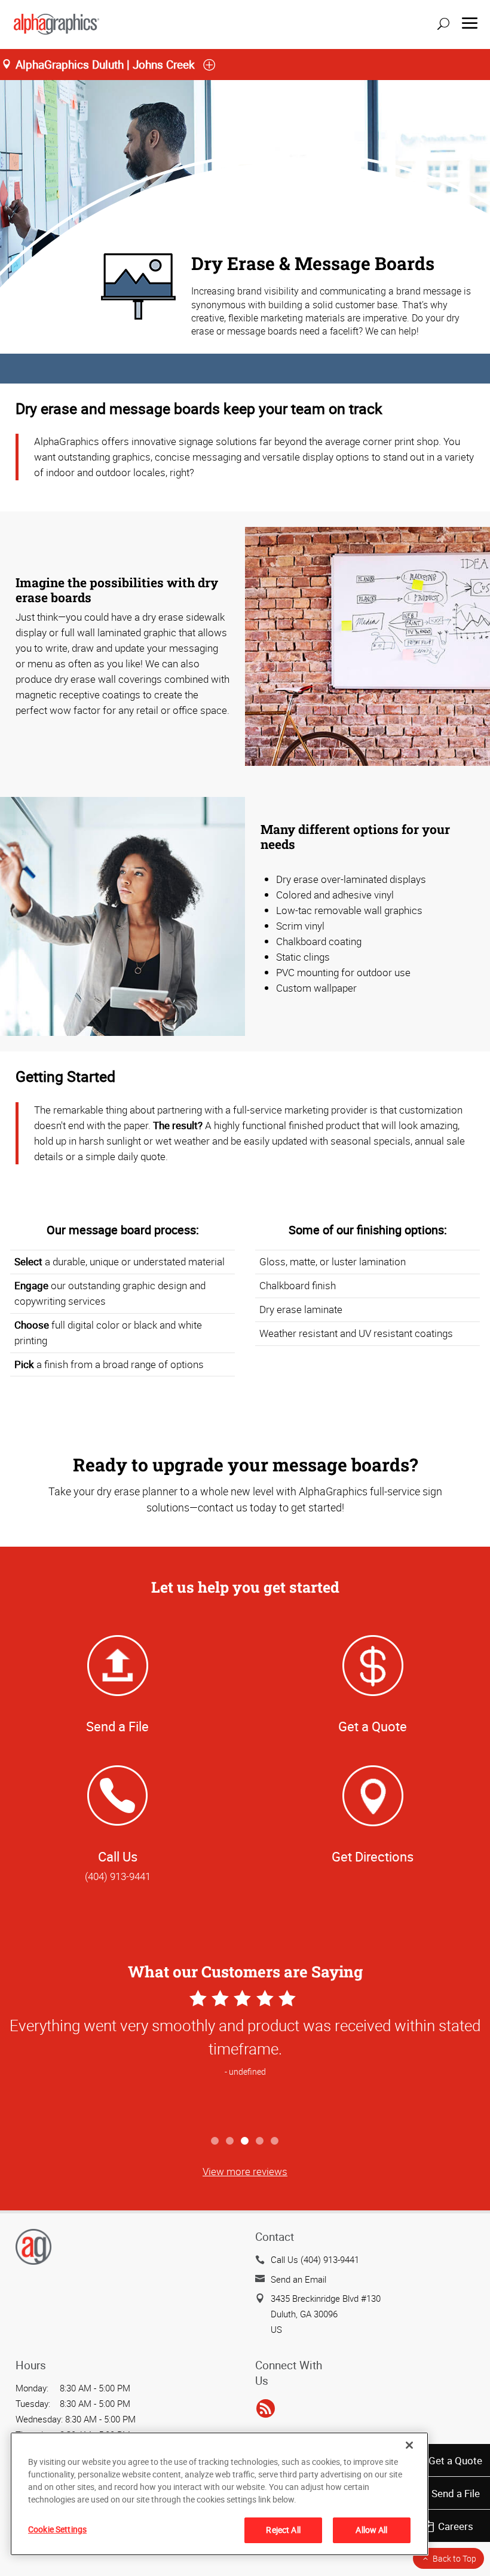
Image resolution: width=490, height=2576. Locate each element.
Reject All (283, 2530)
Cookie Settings (57, 2529)
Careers (456, 2526)
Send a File (456, 2493)
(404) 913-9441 (118, 1876)
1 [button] (215, 2141)
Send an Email (298, 2279)
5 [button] (275, 2141)
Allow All (371, 2530)
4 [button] (260, 2141)
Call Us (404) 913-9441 (315, 2259)
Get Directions (373, 1856)
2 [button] (230, 2141)
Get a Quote (455, 2460)
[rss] (266, 2409)
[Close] (409, 2445)
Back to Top (454, 2558)
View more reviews (245, 2171)
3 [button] (245, 2141)
